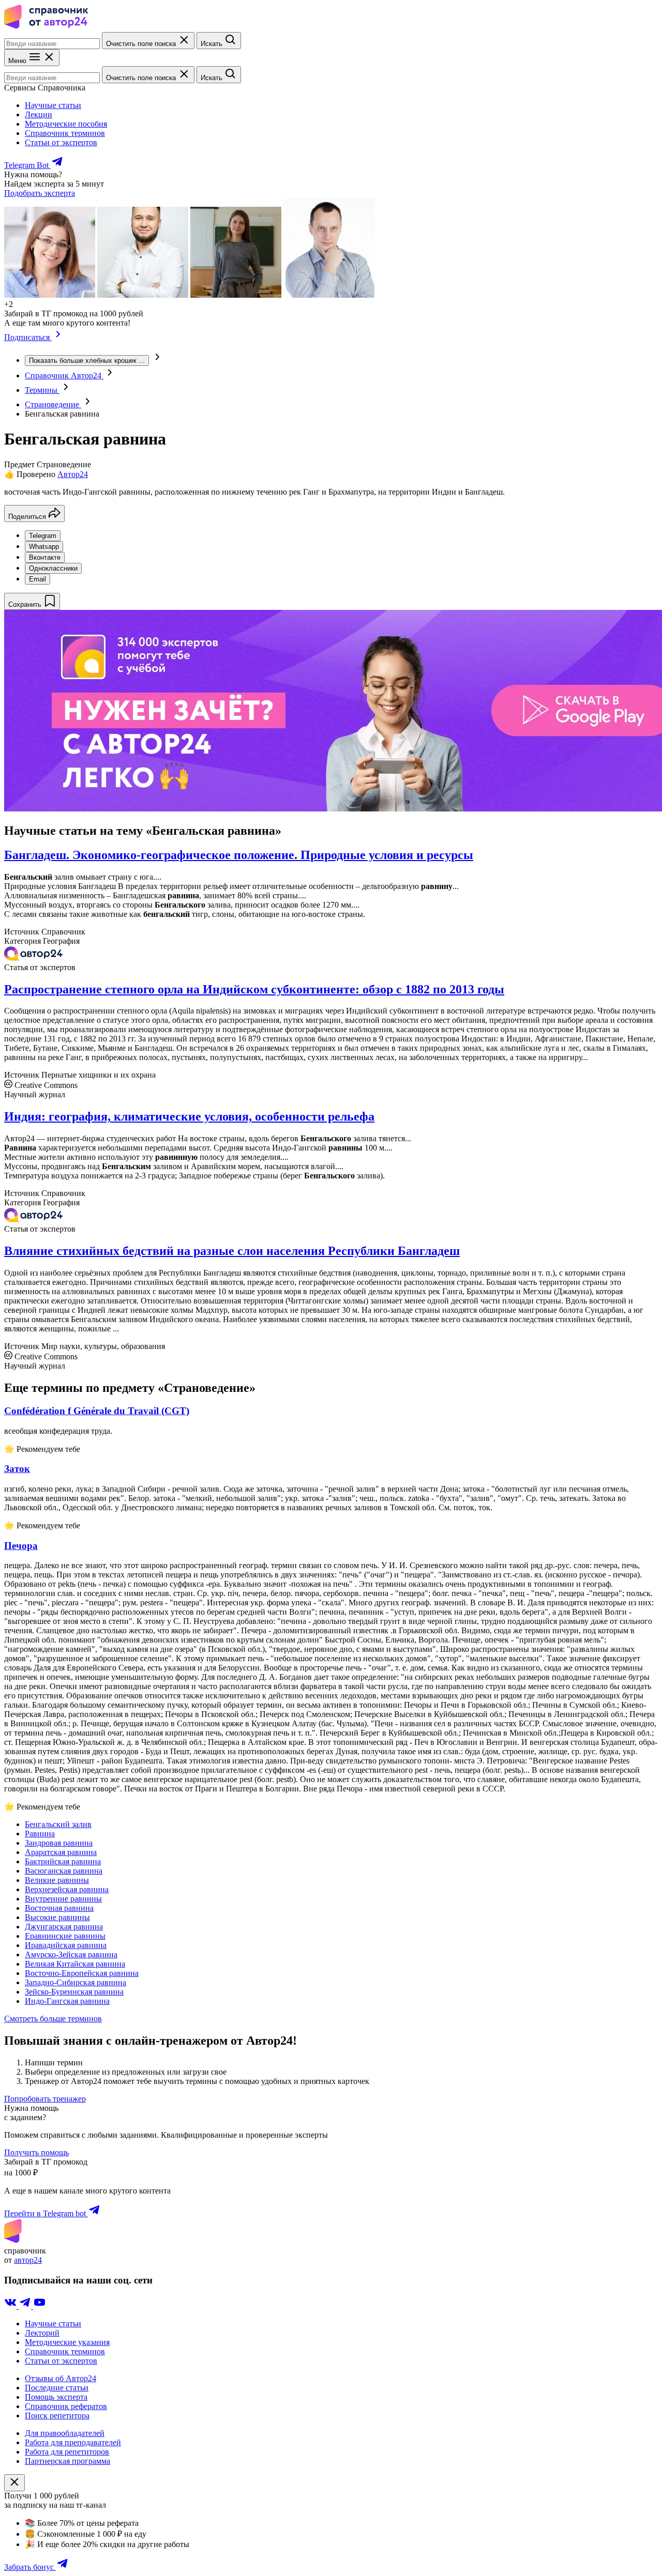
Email (37, 579)
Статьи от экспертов (61, 142)
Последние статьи (57, 2388)
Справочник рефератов (66, 2406)
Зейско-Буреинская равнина (74, 1992)
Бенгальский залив (58, 1824)
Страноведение (53, 404)
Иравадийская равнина (66, 1945)
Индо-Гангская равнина (67, 2001)
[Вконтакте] (11, 2306)
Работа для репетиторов (67, 2452)
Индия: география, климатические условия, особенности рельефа (189, 1116)
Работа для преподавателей (73, 2442)
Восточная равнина (59, 1908)
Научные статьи (53, 105)
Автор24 (73, 474)
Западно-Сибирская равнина (76, 1982)
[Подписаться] (58, 337)
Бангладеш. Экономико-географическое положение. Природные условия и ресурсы (239, 855)
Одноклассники (53, 568)
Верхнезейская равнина (67, 1889)
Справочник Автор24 (64, 375)
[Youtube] (39, 2306)
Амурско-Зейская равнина (71, 1954)
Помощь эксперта (56, 2397)
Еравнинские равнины (65, 1936)
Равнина (40, 1834)
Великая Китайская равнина (75, 1964)
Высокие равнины (57, 1917)
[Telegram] (26, 2306)
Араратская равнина (61, 1852)
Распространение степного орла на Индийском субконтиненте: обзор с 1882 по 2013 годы (254, 989)
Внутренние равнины (63, 1899)
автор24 (28, 2260)
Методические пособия (66, 124)
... (87, 361)
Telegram (43, 536)
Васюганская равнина (64, 1871)
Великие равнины (57, 1880)
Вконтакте (45, 557)
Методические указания (67, 2342)
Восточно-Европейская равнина (82, 1973)
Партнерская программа (67, 2461)
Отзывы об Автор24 (61, 2378)
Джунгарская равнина (64, 1927)
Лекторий (42, 2333)
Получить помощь (36, 2152)
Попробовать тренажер (45, 2099)
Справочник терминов (65, 133)
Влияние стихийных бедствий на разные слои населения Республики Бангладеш (232, 1251)
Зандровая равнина (59, 1843)
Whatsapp (44, 547)
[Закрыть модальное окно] (14, 2483)
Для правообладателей (65, 2433)
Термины (42, 390)
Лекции (39, 114)
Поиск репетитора (57, 2416)
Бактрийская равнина (63, 1861)
